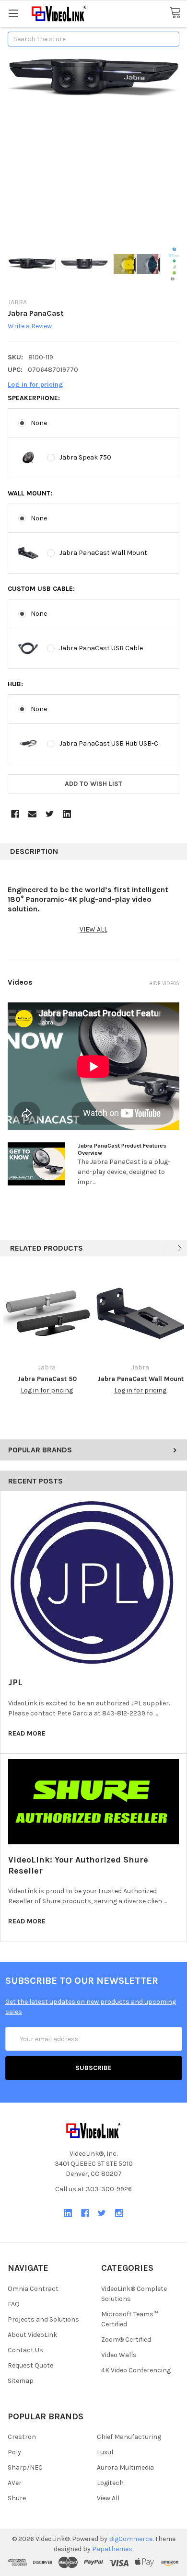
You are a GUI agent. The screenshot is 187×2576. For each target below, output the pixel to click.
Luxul (105, 2452)
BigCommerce (131, 2539)
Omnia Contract (33, 2289)
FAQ (14, 2304)
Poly (14, 2452)
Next (179, 1248)
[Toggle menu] (13, 13)
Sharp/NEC (25, 2467)
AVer (15, 2483)
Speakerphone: (34, 398)
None (39, 423)
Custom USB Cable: (41, 589)
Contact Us (25, 2350)
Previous (166, 1248)
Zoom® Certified (126, 2340)
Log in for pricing (35, 385)
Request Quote (30, 2365)
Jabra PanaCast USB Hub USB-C (109, 743)
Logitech (110, 2483)
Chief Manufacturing (129, 2437)
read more (27, 1733)
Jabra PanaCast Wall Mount (103, 553)
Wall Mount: (30, 493)
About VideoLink (32, 2335)
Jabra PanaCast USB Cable (101, 648)
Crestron (22, 2437)
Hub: (15, 684)
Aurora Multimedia (125, 2467)
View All (108, 2498)
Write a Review (30, 327)
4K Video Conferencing (136, 2370)
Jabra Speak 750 (85, 457)
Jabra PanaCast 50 (47, 1379)
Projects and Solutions (43, 2319)
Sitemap (21, 2381)
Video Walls (119, 2355)
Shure (17, 2498)
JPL (15, 1682)
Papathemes (112, 2549)
